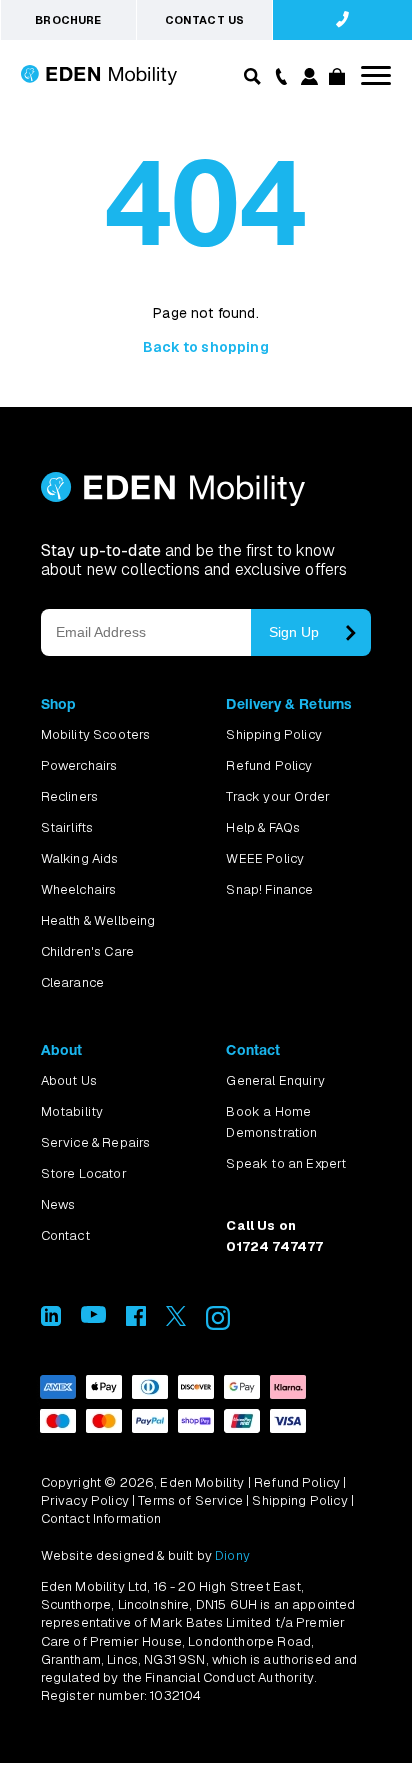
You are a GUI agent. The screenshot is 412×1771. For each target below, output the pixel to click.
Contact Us (205, 20)
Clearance (72, 982)
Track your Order (278, 796)
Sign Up (294, 632)
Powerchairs (79, 765)
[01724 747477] (342, 20)
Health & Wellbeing (98, 920)
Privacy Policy (85, 1500)
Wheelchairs (79, 889)
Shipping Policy (273, 734)
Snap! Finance (269, 889)
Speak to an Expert (286, 1163)
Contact (65, 1235)
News (58, 1204)
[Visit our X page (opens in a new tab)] (176, 1320)
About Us (69, 1080)
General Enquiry (275, 1080)
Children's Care (87, 951)
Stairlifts (67, 827)
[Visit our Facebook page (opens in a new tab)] (136, 1320)
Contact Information (101, 1518)
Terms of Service (190, 1500)
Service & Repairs (96, 1142)
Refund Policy (269, 765)
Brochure (68, 20)
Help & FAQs (263, 827)
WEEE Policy (265, 858)
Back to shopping (206, 347)
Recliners (69, 796)
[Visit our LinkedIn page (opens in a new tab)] (51, 1320)
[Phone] (278, 75)
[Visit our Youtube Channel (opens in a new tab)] (93, 1317)
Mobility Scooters (96, 734)
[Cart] (336, 79)
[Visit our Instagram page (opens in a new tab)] (218, 1324)
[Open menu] (376, 75)
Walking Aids (80, 858)
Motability (72, 1111)
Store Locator (84, 1173)
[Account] (308, 79)
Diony (232, 1555)
